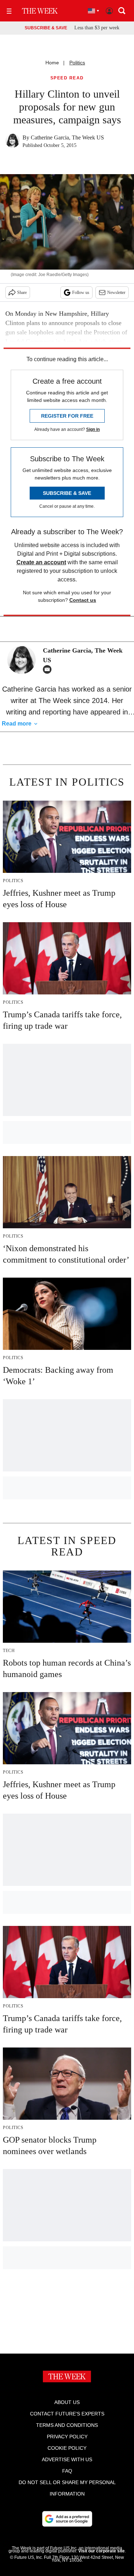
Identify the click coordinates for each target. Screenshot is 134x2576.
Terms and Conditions (67, 2425)
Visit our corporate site (101, 2551)
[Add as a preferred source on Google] (67, 2519)
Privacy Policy (67, 2437)
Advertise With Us (67, 2459)
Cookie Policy (67, 2448)
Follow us (81, 292)
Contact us (83, 600)
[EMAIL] (49, 669)
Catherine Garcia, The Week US (67, 137)
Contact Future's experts (67, 2414)
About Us (67, 2402)
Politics (77, 63)
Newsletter (116, 292)
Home (52, 63)
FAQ (67, 2471)
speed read (67, 78)
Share (22, 292)
